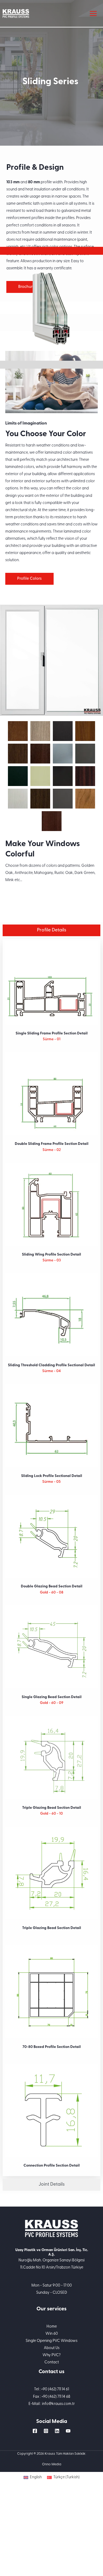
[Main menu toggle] (93, 14)
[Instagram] (46, 2431)
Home (52, 2327)
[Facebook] (35, 2431)
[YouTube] (68, 2431)
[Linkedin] (57, 2431)
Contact (52, 2362)
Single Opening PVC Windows (51, 2341)
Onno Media (52, 2464)
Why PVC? (52, 2355)
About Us (52, 2348)
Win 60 (52, 2334)
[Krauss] (16, 13)
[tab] (51, 251)
